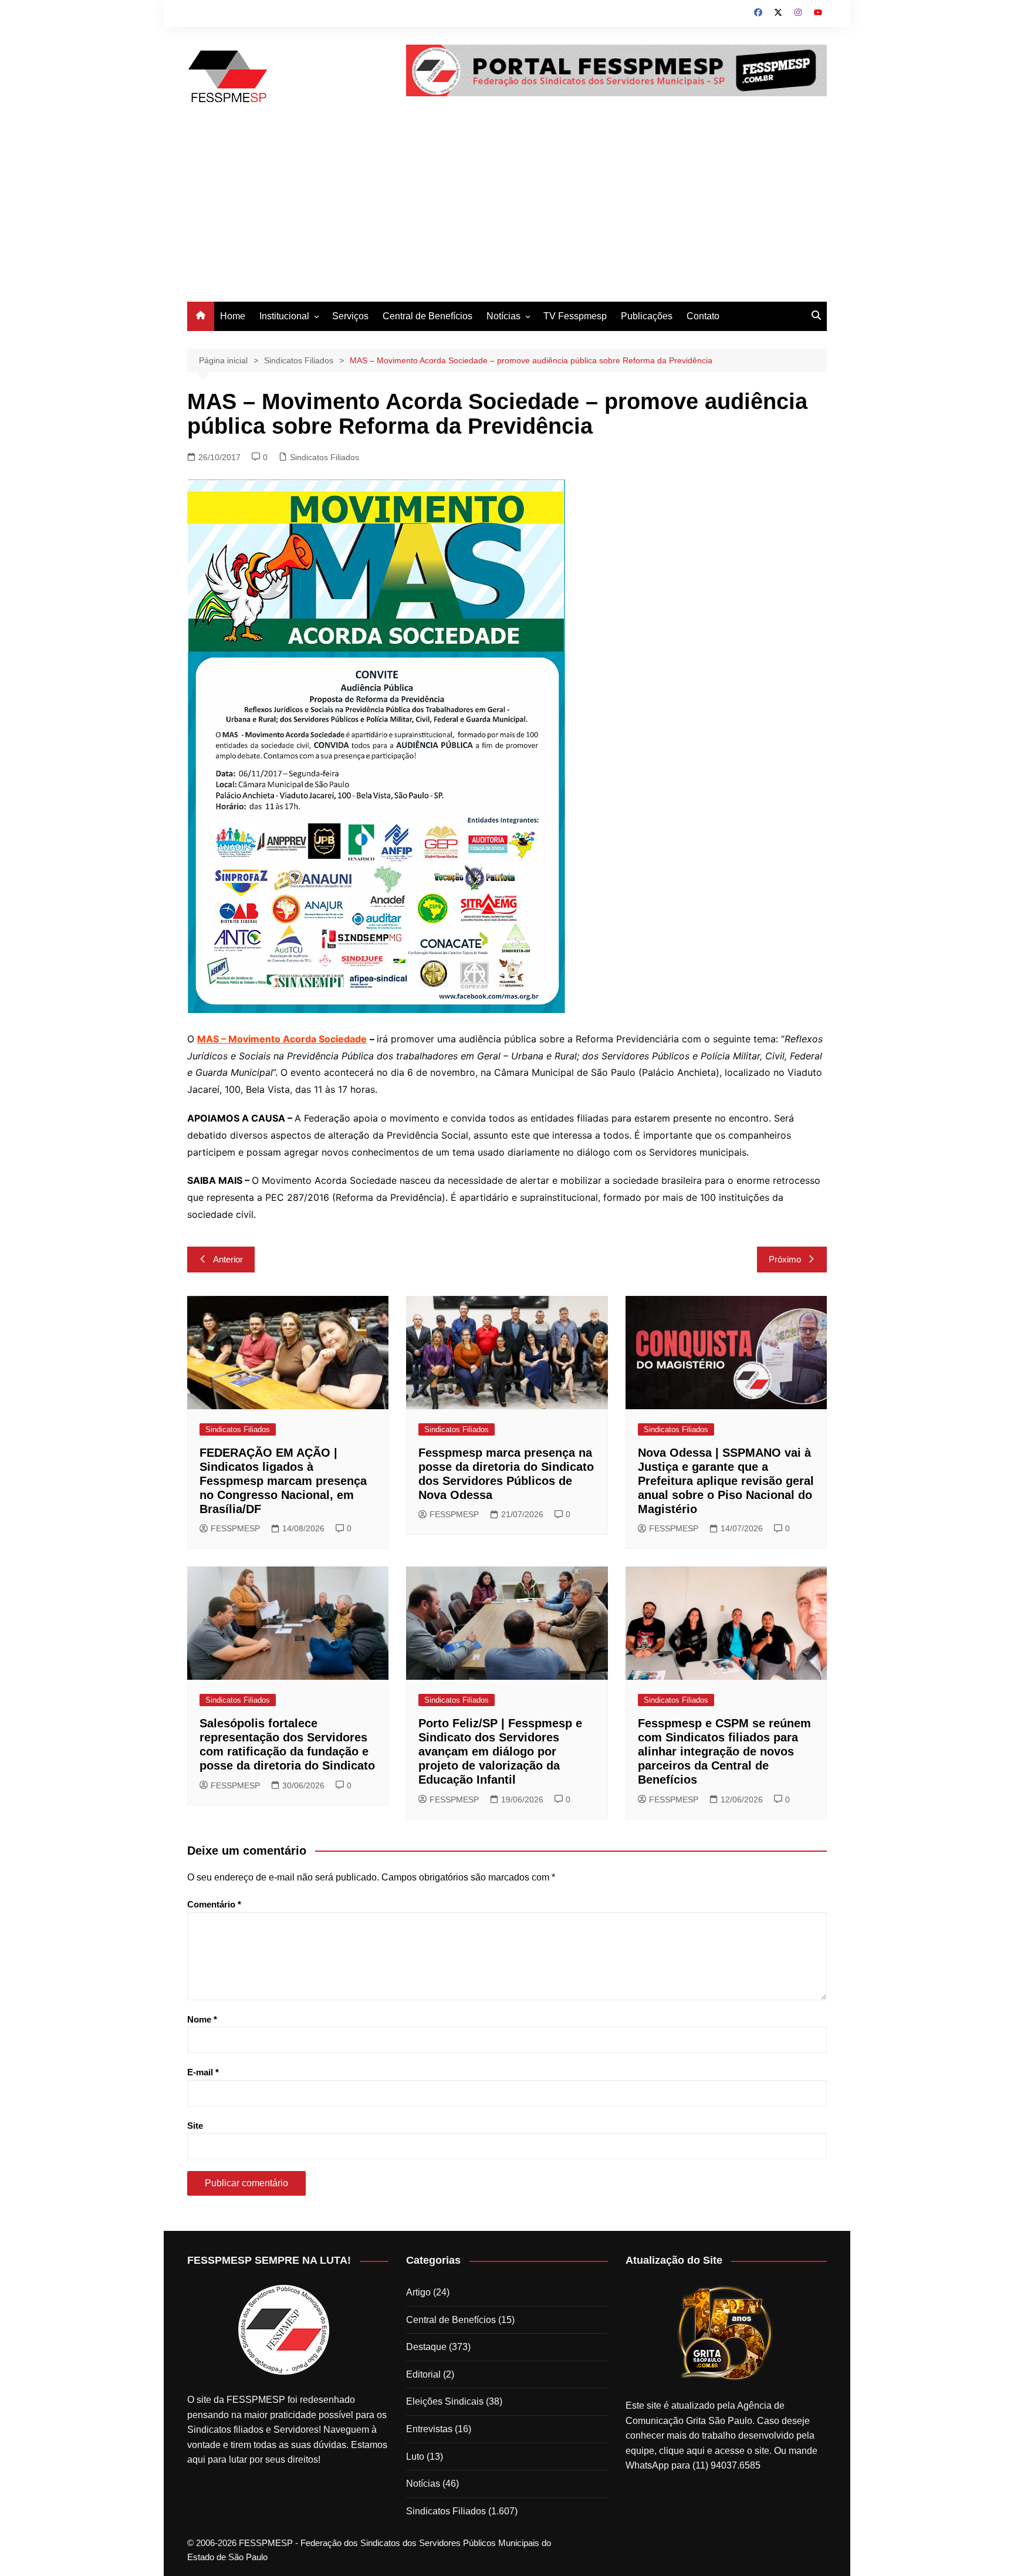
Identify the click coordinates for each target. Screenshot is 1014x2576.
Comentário (214, 1904)
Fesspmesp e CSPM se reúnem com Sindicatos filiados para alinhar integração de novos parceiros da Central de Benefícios (724, 1751)
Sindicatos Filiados (325, 457)
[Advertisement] (507, 214)
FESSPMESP (235, 1528)
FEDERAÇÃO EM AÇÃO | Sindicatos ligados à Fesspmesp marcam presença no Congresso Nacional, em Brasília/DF (283, 1481)
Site (195, 2126)
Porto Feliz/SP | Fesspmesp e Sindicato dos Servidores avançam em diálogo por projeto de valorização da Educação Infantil (500, 1751)
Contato (703, 316)
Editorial (423, 2374)
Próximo (785, 1259)
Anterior (228, 1259)
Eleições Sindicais (445, 2401)
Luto (415, 2457)
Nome (202, 2019)
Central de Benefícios (427, 316)
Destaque (426, 2347)
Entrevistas (429, 2429)
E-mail (203, 2072)
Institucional (284, 316)
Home (233, 316)
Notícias (503, 316)
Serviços (350, 316)
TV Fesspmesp (575, 316)
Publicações (647, 316)
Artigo (418, 2292)
